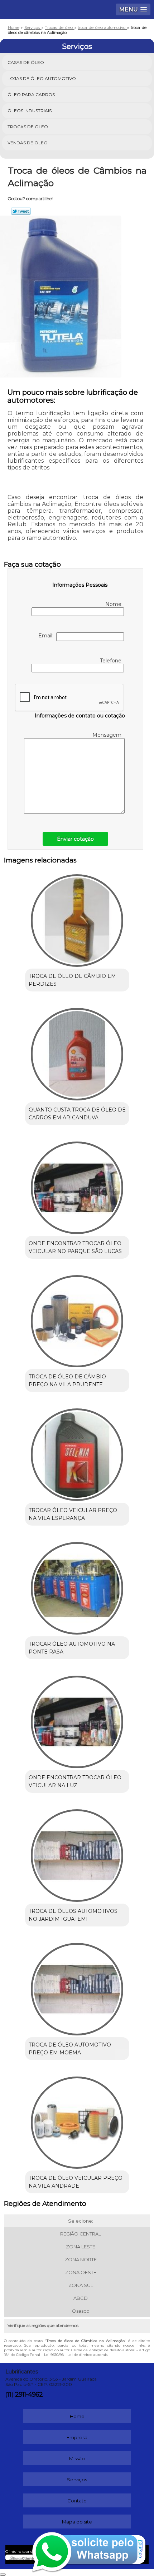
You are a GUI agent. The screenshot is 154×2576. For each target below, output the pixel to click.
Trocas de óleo (28, 127)
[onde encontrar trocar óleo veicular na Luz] (77, 1719)
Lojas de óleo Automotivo (42, 78)
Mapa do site (77, 2522)
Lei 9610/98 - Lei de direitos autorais (76, 2355)
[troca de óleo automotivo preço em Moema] (77, 1986)
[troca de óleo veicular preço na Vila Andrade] (77, 2120)
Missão (77, 2458)
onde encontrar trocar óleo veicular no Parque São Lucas (75, 1247)
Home (77, 2416)
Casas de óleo (26, 62)
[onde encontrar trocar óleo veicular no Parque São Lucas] (77, 1185)
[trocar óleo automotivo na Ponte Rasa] (77, 1586)
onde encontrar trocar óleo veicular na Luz (75, 1781)
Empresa (77, 2437)
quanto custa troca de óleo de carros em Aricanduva (77, 1114)
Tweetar (21, 211)
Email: (47, 636)
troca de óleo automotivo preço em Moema (70, 2049)
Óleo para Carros (31, 95)
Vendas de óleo (28, 143)
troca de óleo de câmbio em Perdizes (72, 980)
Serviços (77, 46)
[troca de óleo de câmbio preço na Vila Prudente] (77, 1319)
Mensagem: (108, 735)
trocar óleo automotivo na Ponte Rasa (72, 1648)
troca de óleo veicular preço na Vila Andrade (76, 2182)
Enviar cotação (75, 839)
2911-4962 (29, 2395)
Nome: (114, 604)
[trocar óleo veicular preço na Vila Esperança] (77, 1452)
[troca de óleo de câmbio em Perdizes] (77, 918)
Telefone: (112, 661)
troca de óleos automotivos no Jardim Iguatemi (73, 1915)
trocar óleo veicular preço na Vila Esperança (73, 1514)
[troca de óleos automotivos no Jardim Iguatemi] (77, 1853)
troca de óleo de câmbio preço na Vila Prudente (67, 1381)
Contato (77, 2501)
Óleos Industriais (30, 111)
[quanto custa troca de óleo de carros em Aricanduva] (77, 1051)
